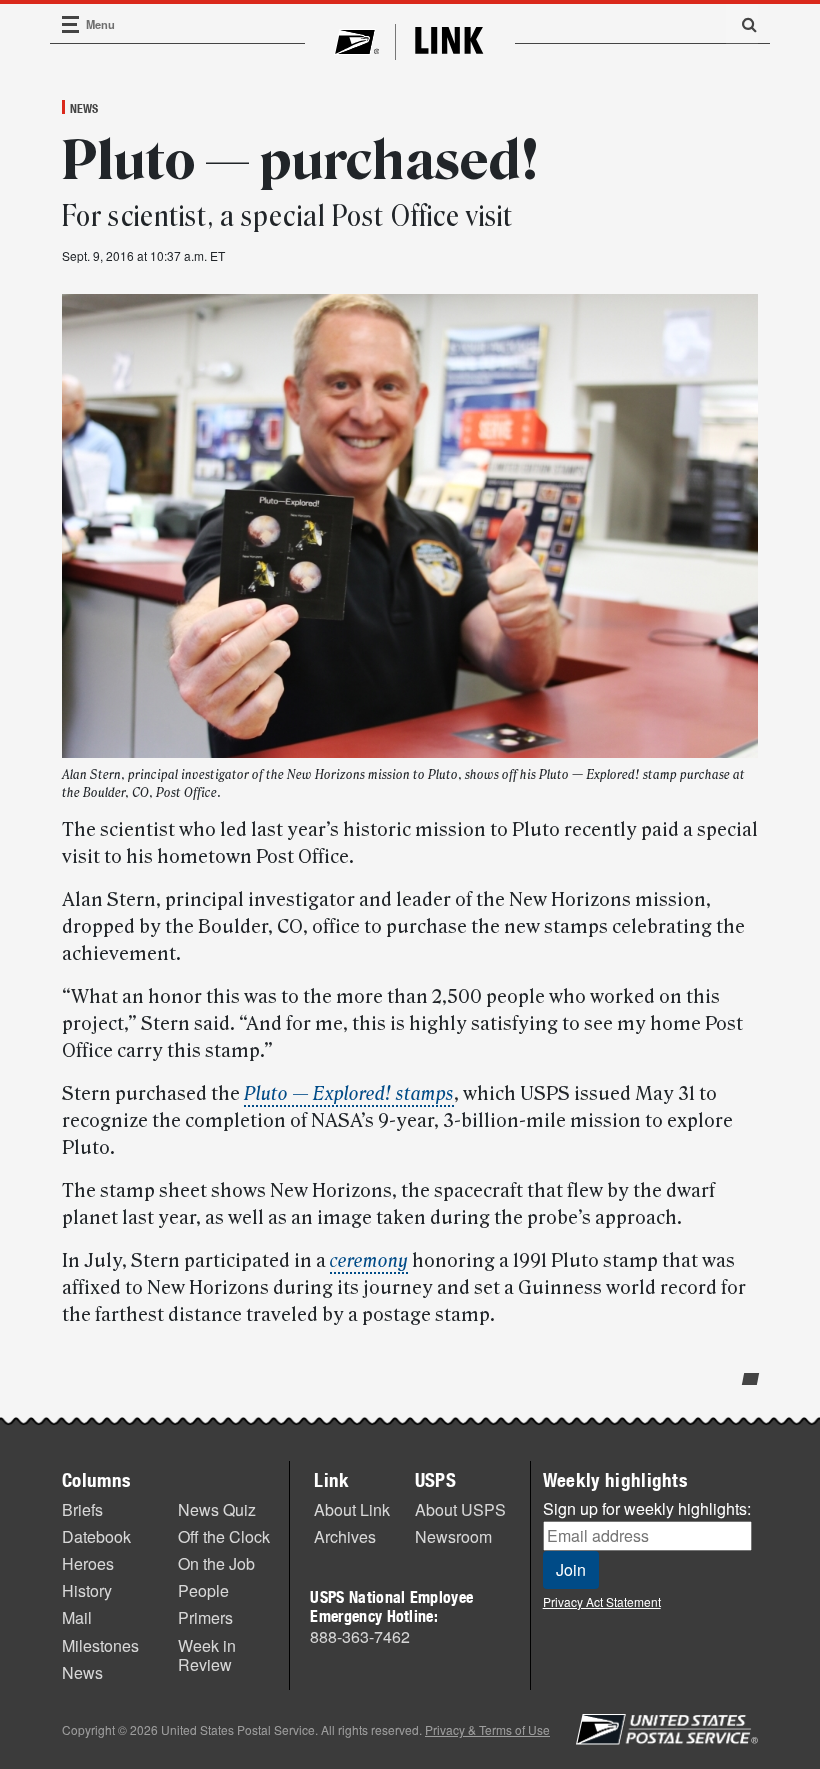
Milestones (100, 1645)
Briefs (82, 1509)
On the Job (216, 1563)
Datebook (96, 1536)
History (87, 1590)
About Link (352, 1509)
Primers (205, 1617)
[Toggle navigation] (71, 24)
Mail (77, 1617)
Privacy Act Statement (602, 1601)
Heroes (88, 1563)
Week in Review (207, 1655)
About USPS (460, 1509)
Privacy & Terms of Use (487, 1729)
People (203, 1590)
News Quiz (217, 1509)
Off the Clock (224, 1536)
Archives (345, 1536)
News (84, 108)
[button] (742, 24)
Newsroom (453, 1536)
